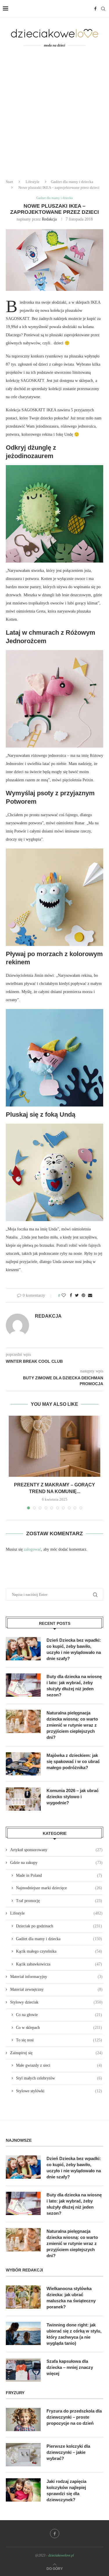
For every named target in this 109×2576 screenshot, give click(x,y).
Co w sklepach (59, 2028)
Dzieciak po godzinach (59, 1926)
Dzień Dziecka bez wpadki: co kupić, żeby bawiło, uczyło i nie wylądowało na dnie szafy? (74, 1649)
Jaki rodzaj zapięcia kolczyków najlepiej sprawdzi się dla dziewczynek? (66, 2490)
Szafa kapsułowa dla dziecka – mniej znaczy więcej (70, 2367)
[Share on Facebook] (71, 1296)
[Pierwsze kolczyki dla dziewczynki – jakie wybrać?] (23, 2455)
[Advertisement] (54, 117)
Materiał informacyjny (56, 1977)
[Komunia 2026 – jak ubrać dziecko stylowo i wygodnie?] (23, 1799)
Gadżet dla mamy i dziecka (72, 182)
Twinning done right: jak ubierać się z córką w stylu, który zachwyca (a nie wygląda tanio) (74, 2334)
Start (9, 182)
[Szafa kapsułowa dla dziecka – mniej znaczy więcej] (23, 2370)
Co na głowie (59, 2015)
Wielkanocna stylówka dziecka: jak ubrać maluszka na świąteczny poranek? (71, 2298)
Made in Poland (59, 1875)
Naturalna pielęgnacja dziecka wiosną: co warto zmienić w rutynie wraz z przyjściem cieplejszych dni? (72, 1725)
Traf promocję (59, 1901)
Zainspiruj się (56, 2053)
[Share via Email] (90, 1296)
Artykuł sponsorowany (56, 1850)
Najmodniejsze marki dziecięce (59, 1888)
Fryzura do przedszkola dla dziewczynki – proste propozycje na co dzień (74, 2417)
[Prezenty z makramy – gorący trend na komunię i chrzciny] (54, 1446)
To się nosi (59, 2040)
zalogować (32, 1549)
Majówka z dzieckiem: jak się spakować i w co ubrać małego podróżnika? (73, 1761)
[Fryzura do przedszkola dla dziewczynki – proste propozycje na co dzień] (23, 2420)
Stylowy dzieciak (56, 2002)
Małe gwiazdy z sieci (59, 2065)
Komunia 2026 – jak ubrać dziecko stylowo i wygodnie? (73, 1797)
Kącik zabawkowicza (59, 1964)
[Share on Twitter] (77, 1296)
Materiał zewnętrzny (56, 1989)
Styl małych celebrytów (59, 2078)
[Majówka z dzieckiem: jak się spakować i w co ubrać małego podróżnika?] (23, 1764)
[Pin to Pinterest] (83, 1296)
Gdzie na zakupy (56, 1863)
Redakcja (49, 219)
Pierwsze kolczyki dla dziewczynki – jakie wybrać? (68, 2452)
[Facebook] (95, 9)
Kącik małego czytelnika (59, 1951)
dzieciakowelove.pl (61, 2555)
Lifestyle (33, 182)
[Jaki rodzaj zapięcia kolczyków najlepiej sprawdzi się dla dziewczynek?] (23, 2490)
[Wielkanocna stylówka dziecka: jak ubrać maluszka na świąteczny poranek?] (23, 2297)
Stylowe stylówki (59, 2091)
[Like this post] (64, 1296)
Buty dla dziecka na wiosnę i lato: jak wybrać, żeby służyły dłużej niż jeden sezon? (74, 1686)
